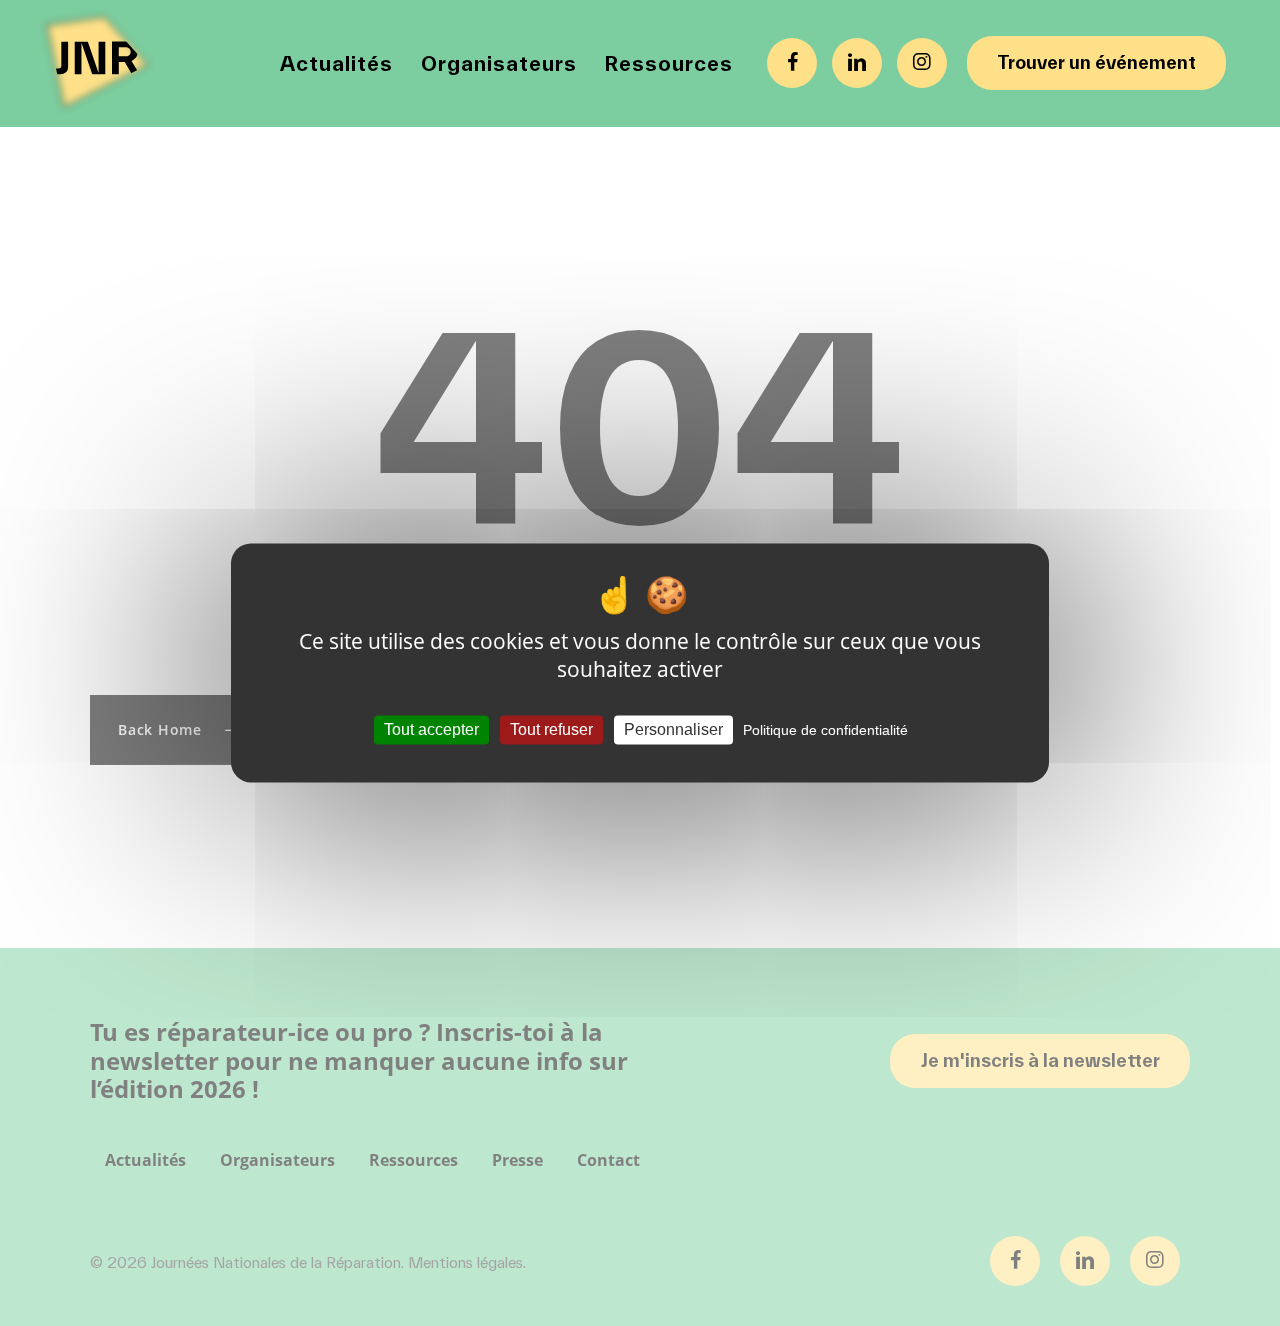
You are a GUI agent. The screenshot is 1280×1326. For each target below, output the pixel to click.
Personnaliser (673, 729)
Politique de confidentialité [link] (825, 730)
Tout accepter (431, 729)
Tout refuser (551, 729)
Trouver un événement (1096, 62)
